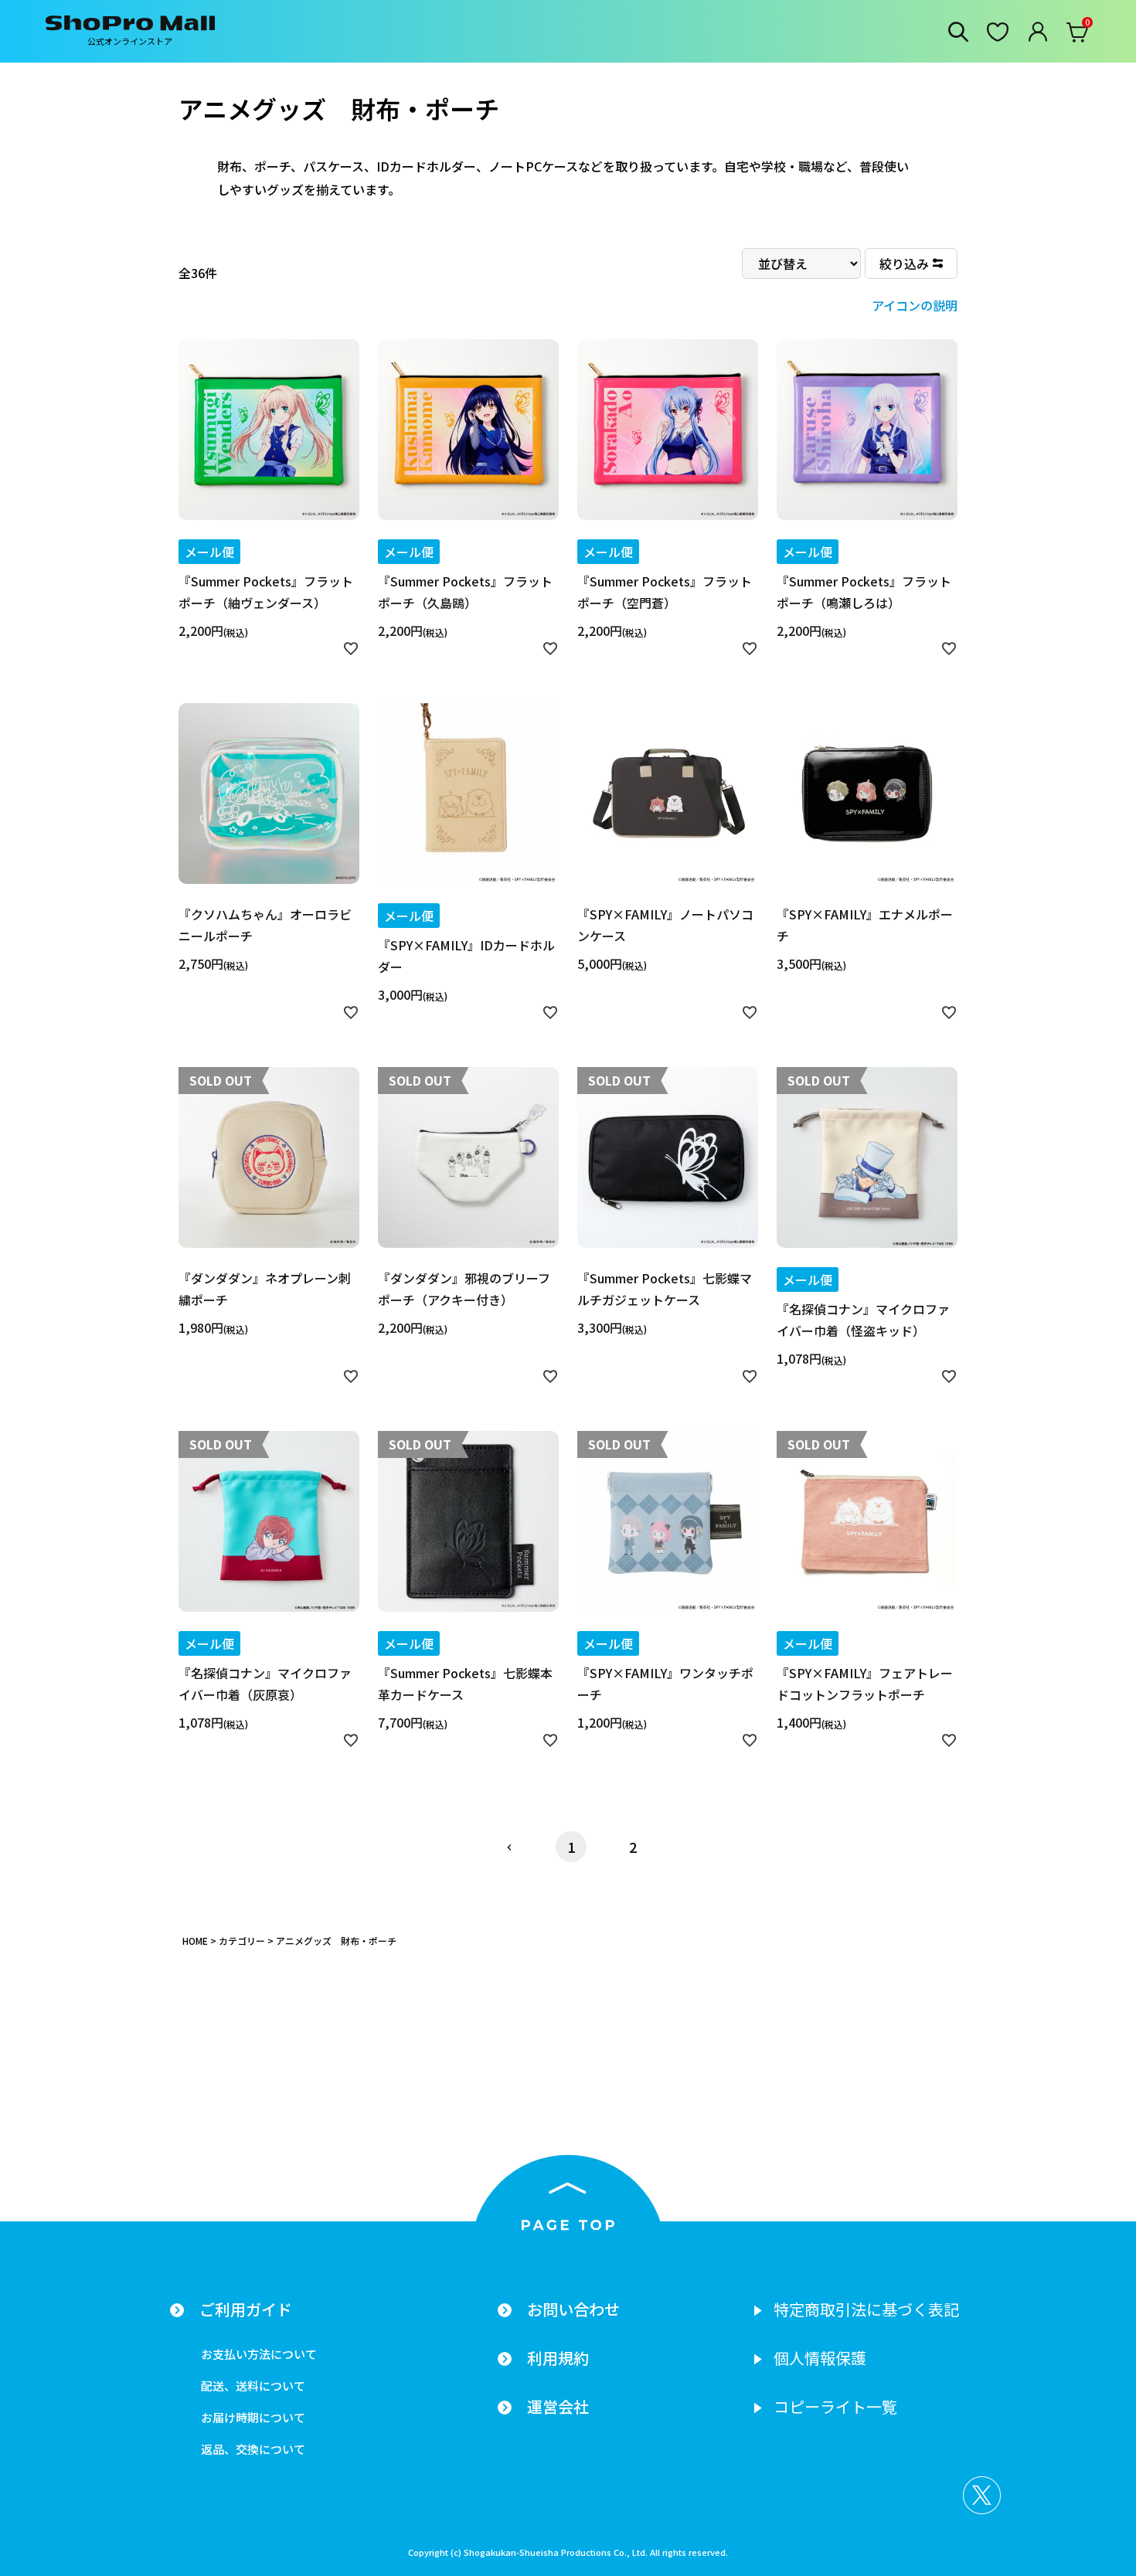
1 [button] (571, 1847)
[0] (1078, 36)
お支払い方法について (259, 2354)
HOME (195, 1940)
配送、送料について (253, 2386)
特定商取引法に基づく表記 (866, 2309)
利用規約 (558, 2358)
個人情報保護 (820, 2358)
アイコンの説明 (915, 305)
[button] (509, 1847)
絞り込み (904, 263)
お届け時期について (253, 2417)
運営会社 (558, 2407)
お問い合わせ (573, 2309)
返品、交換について (253, 2449)
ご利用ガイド (246, 2309)
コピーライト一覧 (835, 2407)
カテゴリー (242, 1940)
